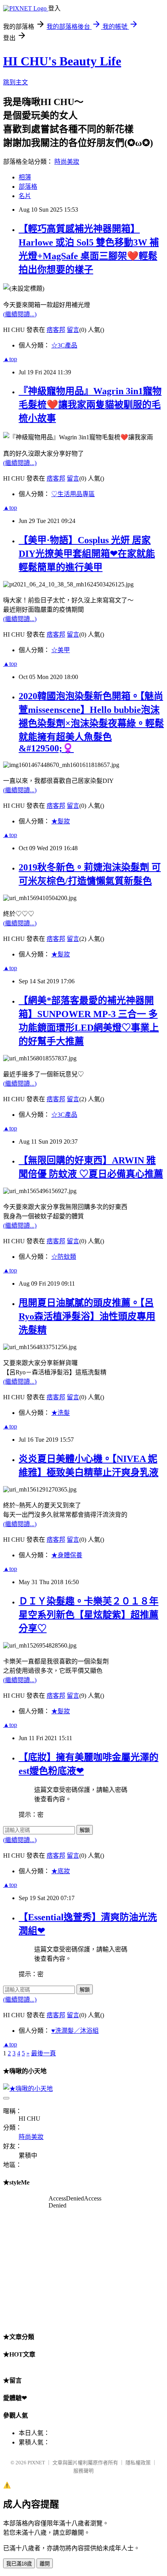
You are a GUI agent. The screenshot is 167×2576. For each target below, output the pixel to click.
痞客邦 (56, 330)
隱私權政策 (138, 2463)
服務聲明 (83, 2471)
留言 (73, 330)
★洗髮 (61, 1413)
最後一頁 (43, 2053)
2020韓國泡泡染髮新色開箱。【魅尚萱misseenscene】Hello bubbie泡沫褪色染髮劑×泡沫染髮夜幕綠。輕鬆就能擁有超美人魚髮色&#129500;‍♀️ (91, 722)
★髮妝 (61, 821)
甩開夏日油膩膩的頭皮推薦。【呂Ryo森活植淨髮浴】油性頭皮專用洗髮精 (87, 1316)
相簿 (25, 177)
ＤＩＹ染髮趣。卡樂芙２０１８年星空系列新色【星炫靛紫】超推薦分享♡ (89, 1615)
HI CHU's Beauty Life (62, 61)
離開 (45, 2564)
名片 (25, 196)
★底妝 (61, 1871)
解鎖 (85, 1830)
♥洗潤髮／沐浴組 (75, 2031)
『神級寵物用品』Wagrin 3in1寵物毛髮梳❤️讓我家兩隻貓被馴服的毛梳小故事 (90, 405)
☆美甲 (61, 650)
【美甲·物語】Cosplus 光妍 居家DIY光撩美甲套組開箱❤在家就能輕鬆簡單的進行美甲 (87, 554)
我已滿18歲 (19, 2564)
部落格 (28, 187)
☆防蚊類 (64, 1257)
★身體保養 (67, 1555)
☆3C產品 (64, 345)
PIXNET (36, 2463)
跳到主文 (16, 82)
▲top (10, 359)
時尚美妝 (67, 162)
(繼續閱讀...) (20, 314)
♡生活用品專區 (73, 494)
